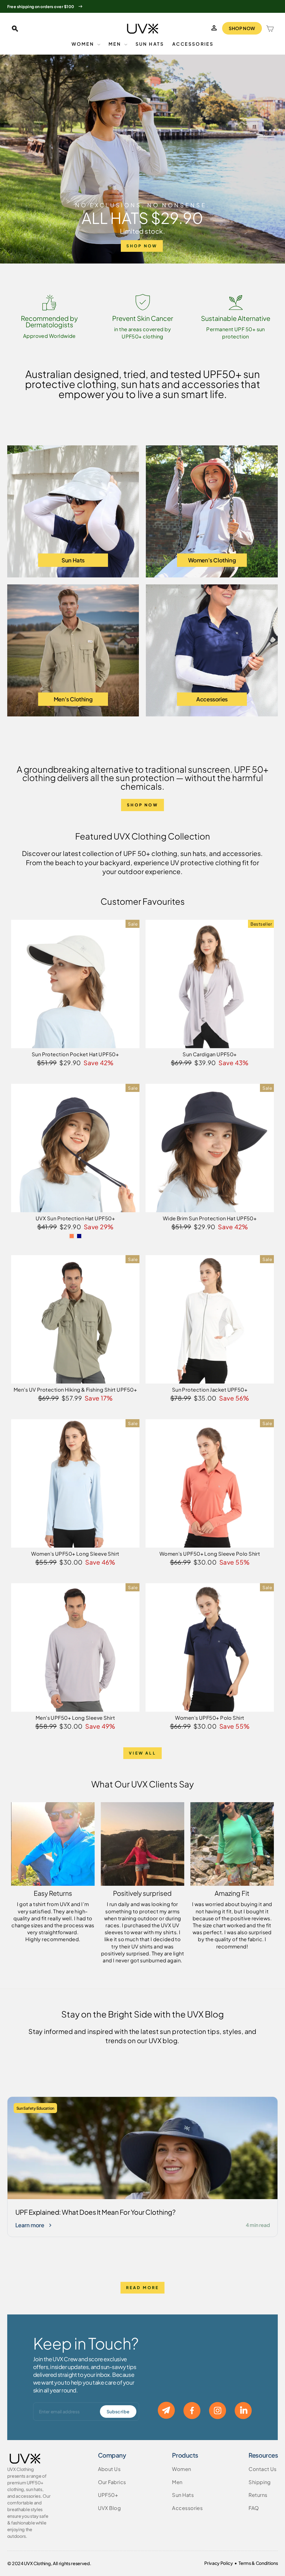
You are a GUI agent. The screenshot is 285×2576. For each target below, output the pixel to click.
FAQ (254, 2508)
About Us (109, 2469)
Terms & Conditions (258, 2563)
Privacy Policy (219, 2563)
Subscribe (118, 2412)
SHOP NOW (242, 28)
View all (142, 1753)
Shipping (260, 2482)
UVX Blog (110, 2508)
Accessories (193, 44)
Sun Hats (150, 44)
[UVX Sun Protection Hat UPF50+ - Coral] (72, 1236)
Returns (258, 2495)
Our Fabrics (112, 2482)
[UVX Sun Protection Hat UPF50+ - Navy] (79, 1236)
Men (116, 44)
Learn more (30, 2225)
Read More (143, 2287)
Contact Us (263, 2469)
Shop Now (142, 805)
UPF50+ (108, 2495)
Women (84, 44)
